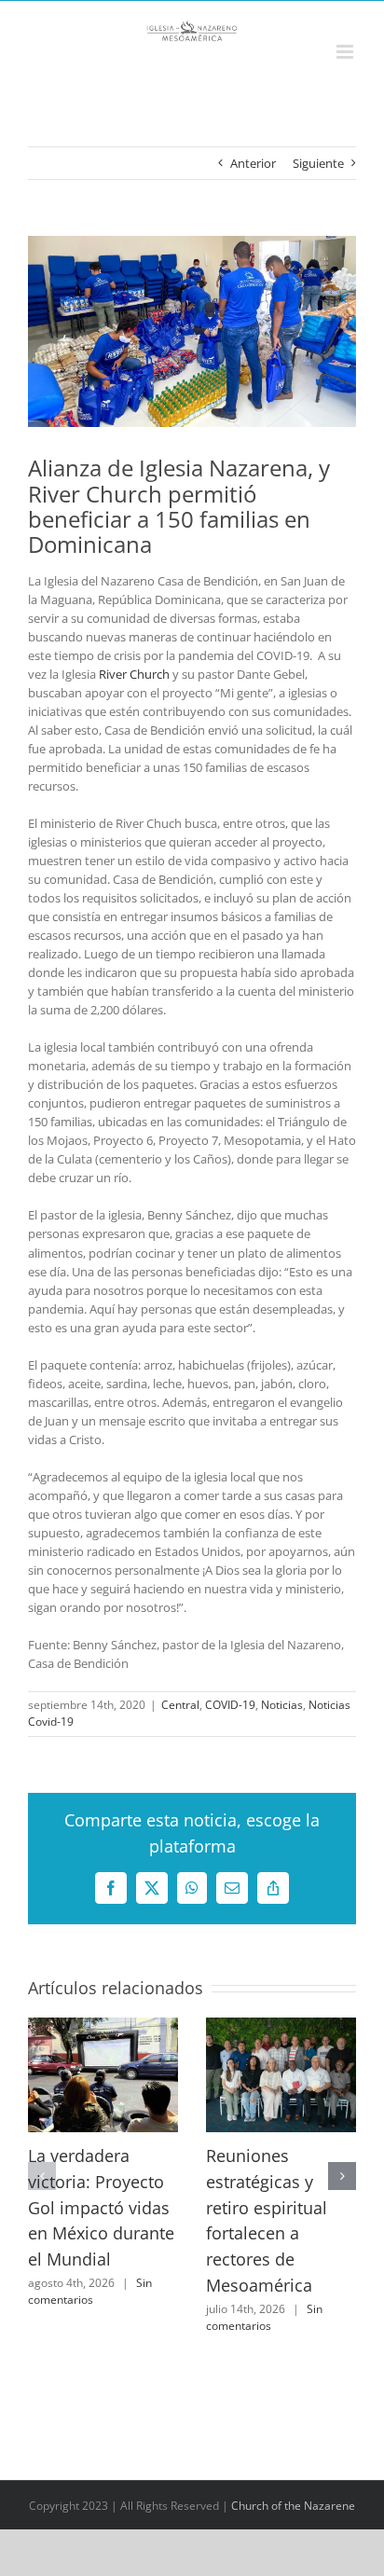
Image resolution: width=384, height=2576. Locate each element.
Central (180, 1705)
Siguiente (318, 163)
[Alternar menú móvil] (346, 52)
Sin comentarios (90, 2291)
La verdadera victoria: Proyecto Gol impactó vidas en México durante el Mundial (101, 2207)
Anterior (253, 163)
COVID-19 (230, 1705)
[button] (42, 2176)
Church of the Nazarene (293, 2506)
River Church (134, 674)
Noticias (282, 1705)
